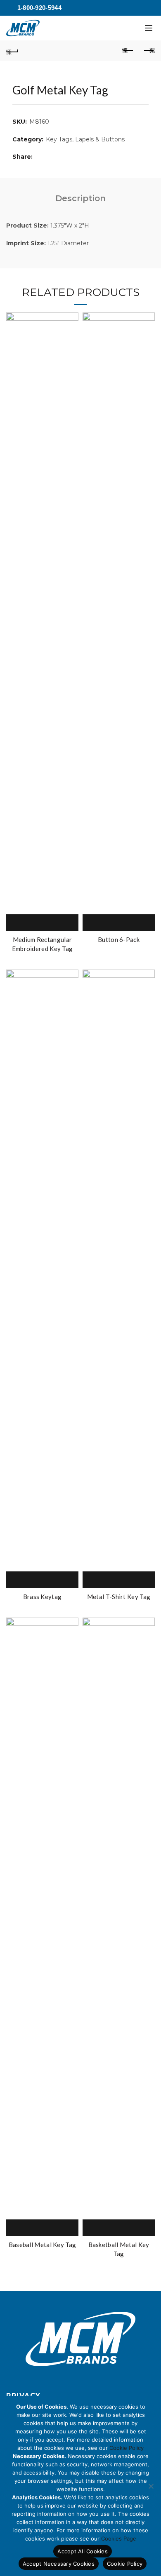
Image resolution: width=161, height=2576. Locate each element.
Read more (33, 923)
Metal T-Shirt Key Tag (119, 1597)
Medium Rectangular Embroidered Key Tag (43, 944)
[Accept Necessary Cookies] (151, 2486)
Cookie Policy (127, 2448)
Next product (149, 51)
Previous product (128, 51)
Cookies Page (119, 2538)
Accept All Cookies (83, 2551)
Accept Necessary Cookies (59, 2564)
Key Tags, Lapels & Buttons (85, 139)
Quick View (52, 923)
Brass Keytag (43, 1597)
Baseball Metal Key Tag (43, 2245)
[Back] (12, 51)
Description (80, 198)
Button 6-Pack (119, 939)
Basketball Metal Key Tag (119, 2249)
